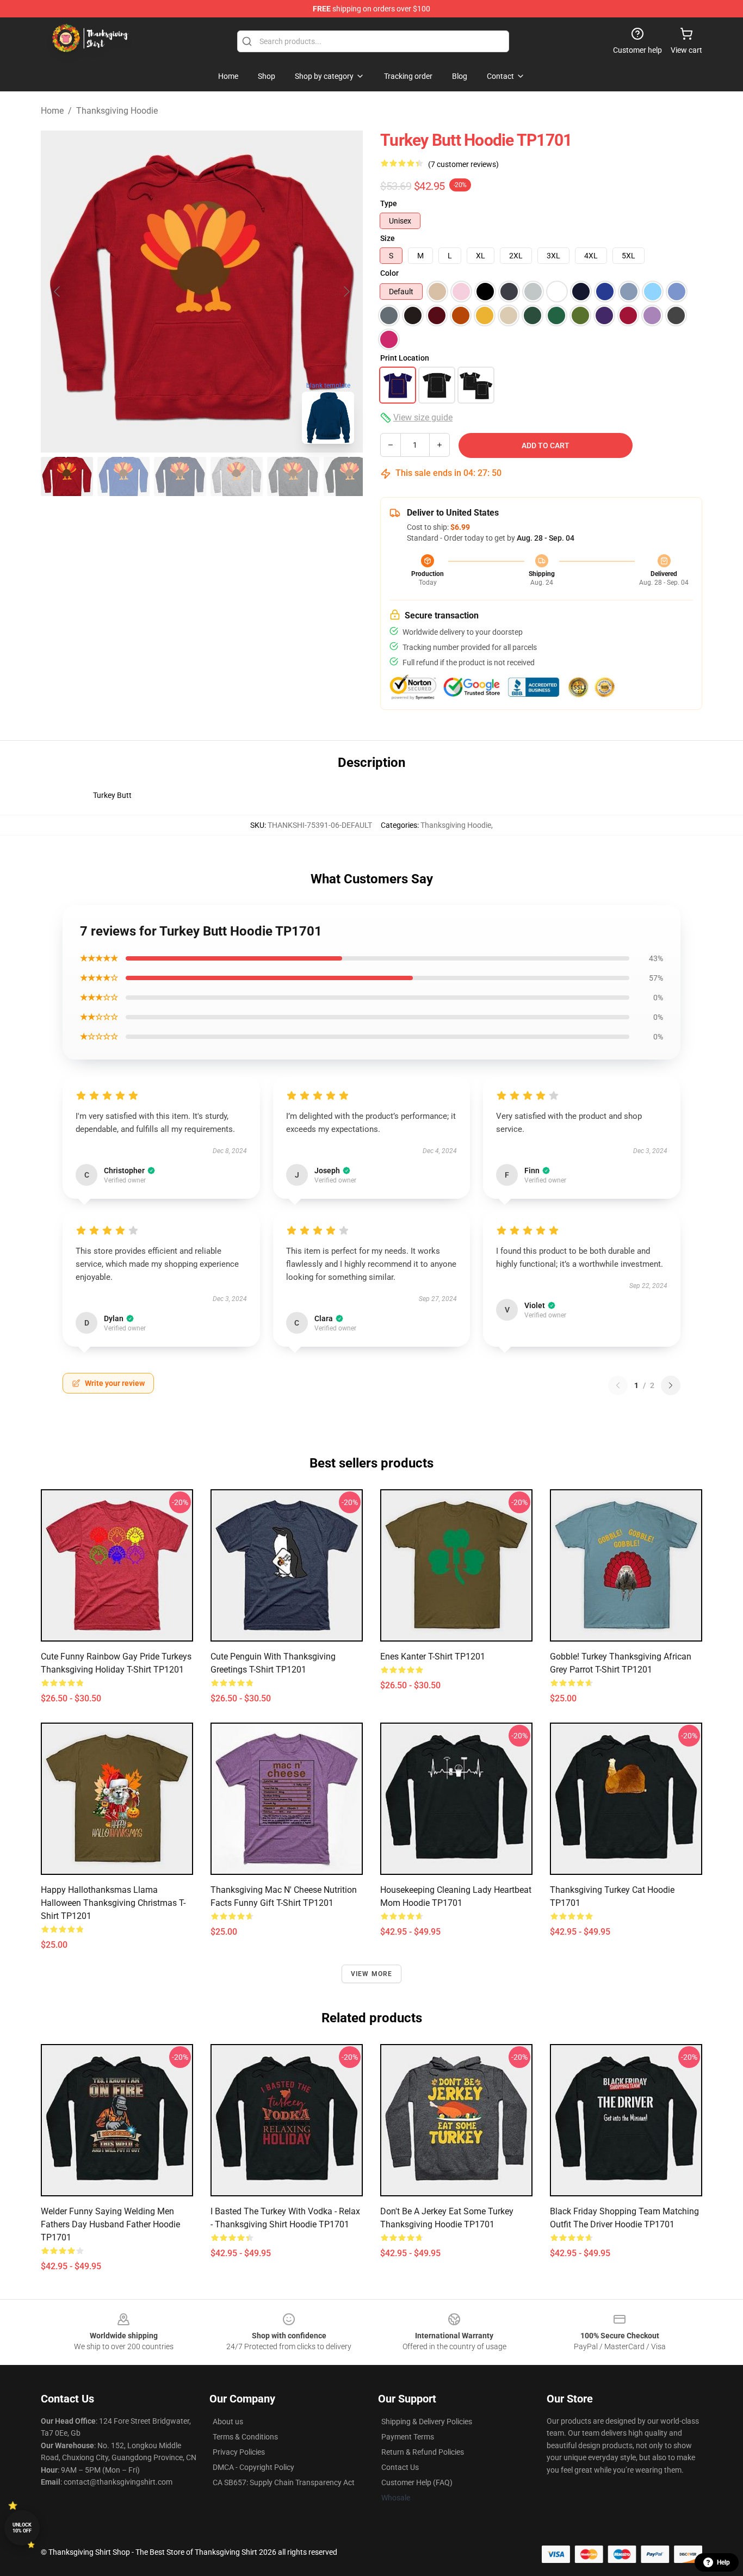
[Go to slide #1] (67, 476)
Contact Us (400, 2467)
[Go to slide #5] (293, 476)
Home (52, 111)
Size (388, 238)
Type (389, 203)
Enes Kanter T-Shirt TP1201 (433, 1657)
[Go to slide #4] (237, 476)
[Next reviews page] (671, 1385)
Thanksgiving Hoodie (117, 111)
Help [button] (723, 2562)
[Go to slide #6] (350, 476)
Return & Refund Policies (423, 2452)
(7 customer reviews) (463, 164)
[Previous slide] (58, 292)
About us (228, 2422)
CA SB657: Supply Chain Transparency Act (284, 2482)
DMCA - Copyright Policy (253, 2467)
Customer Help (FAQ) (417, 2482)
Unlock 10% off (22, 2528)
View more (372, 1974)
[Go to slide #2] (123, 476)
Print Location (405, 358)
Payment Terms (408, 2437)
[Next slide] (346, 292)
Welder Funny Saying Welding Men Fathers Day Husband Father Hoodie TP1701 (110, 2224)
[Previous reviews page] (618, 1385)
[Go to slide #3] (180, 476)
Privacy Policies (239, 2452)
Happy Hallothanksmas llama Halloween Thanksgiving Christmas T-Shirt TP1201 (113, 1903)
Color (389, 273)
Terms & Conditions (245, 2437)
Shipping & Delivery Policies (427, 2422)
